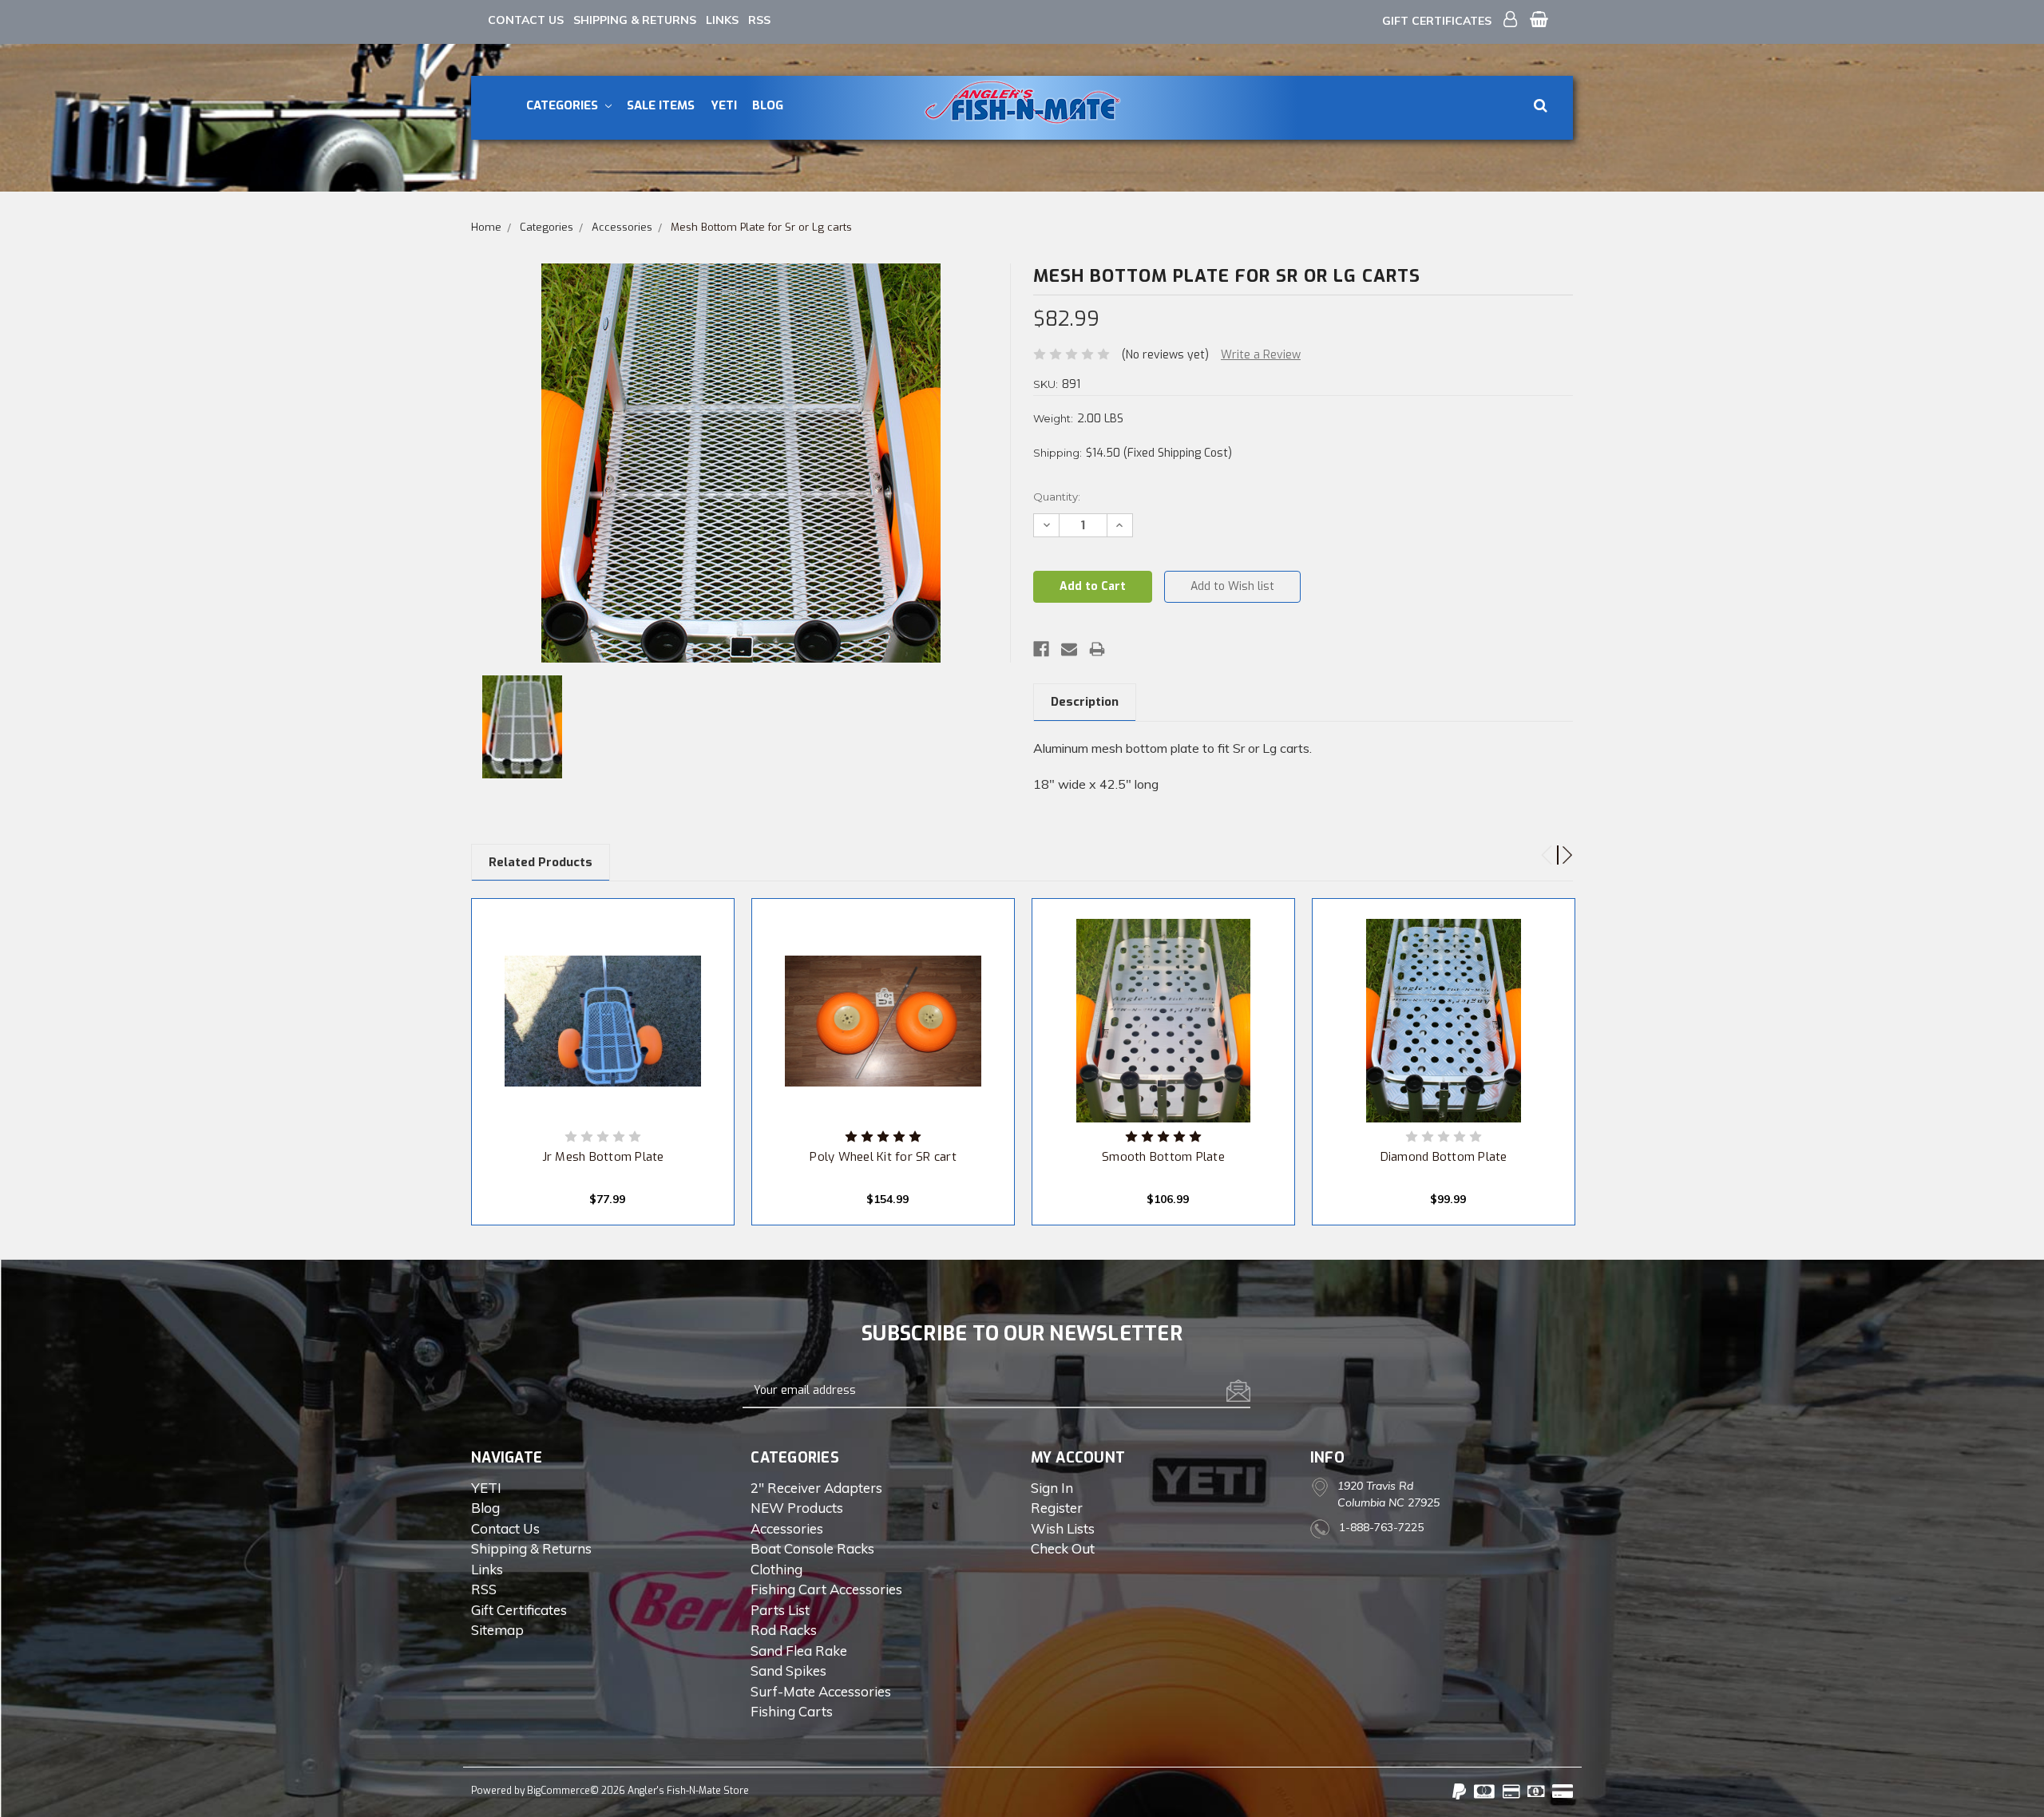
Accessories (622, 227)
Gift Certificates (1437, 21)
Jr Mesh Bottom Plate (603, 1157)
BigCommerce (559, 1791)
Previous (1540, 849)
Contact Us (526, 20)
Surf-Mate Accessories (821, 1691)
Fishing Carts (792, 1711)
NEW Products (797, 1508)
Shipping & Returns (635, 20)
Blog (768, 105)
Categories (564, 105)
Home (486, 227)
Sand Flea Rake (799, 1651)
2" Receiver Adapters (816, 1488)
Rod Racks (784, 1630)
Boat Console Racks (812, 1548)
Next (1560, 849)
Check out (1063, 1548)
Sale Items (661, 105)
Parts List (780, 1610)
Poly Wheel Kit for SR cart (883, 1157)
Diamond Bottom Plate (1444, 1157)
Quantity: (1057, 497)
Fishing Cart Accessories (826, 1589)
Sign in (1052, 1488)
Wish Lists (1063, 1528)
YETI (724, 105)
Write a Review (1261, 355)
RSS (759, 20)
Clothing (776, 1569)
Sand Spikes (788, 1671)
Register (1057, 1508)
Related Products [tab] (541, 862)
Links (722, 20)
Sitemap (497, 1630)
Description (1085, 702)
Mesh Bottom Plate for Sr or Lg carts (761, 227)
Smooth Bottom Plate (1163, 1157)
